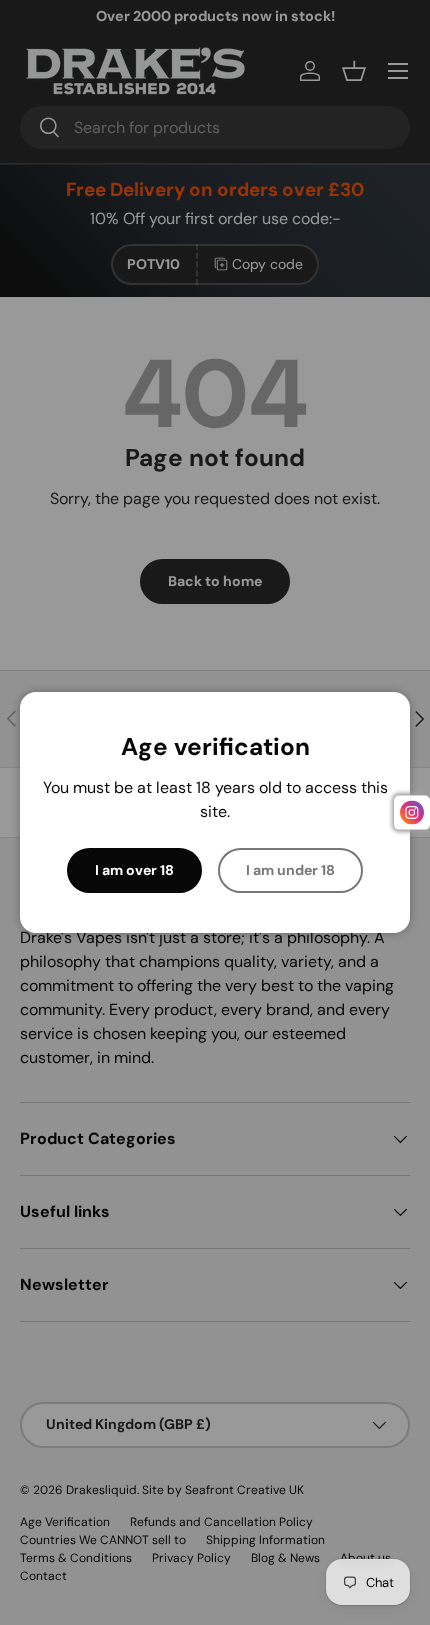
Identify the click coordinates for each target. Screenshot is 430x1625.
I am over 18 (134, 870)
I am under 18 (290, 870)
